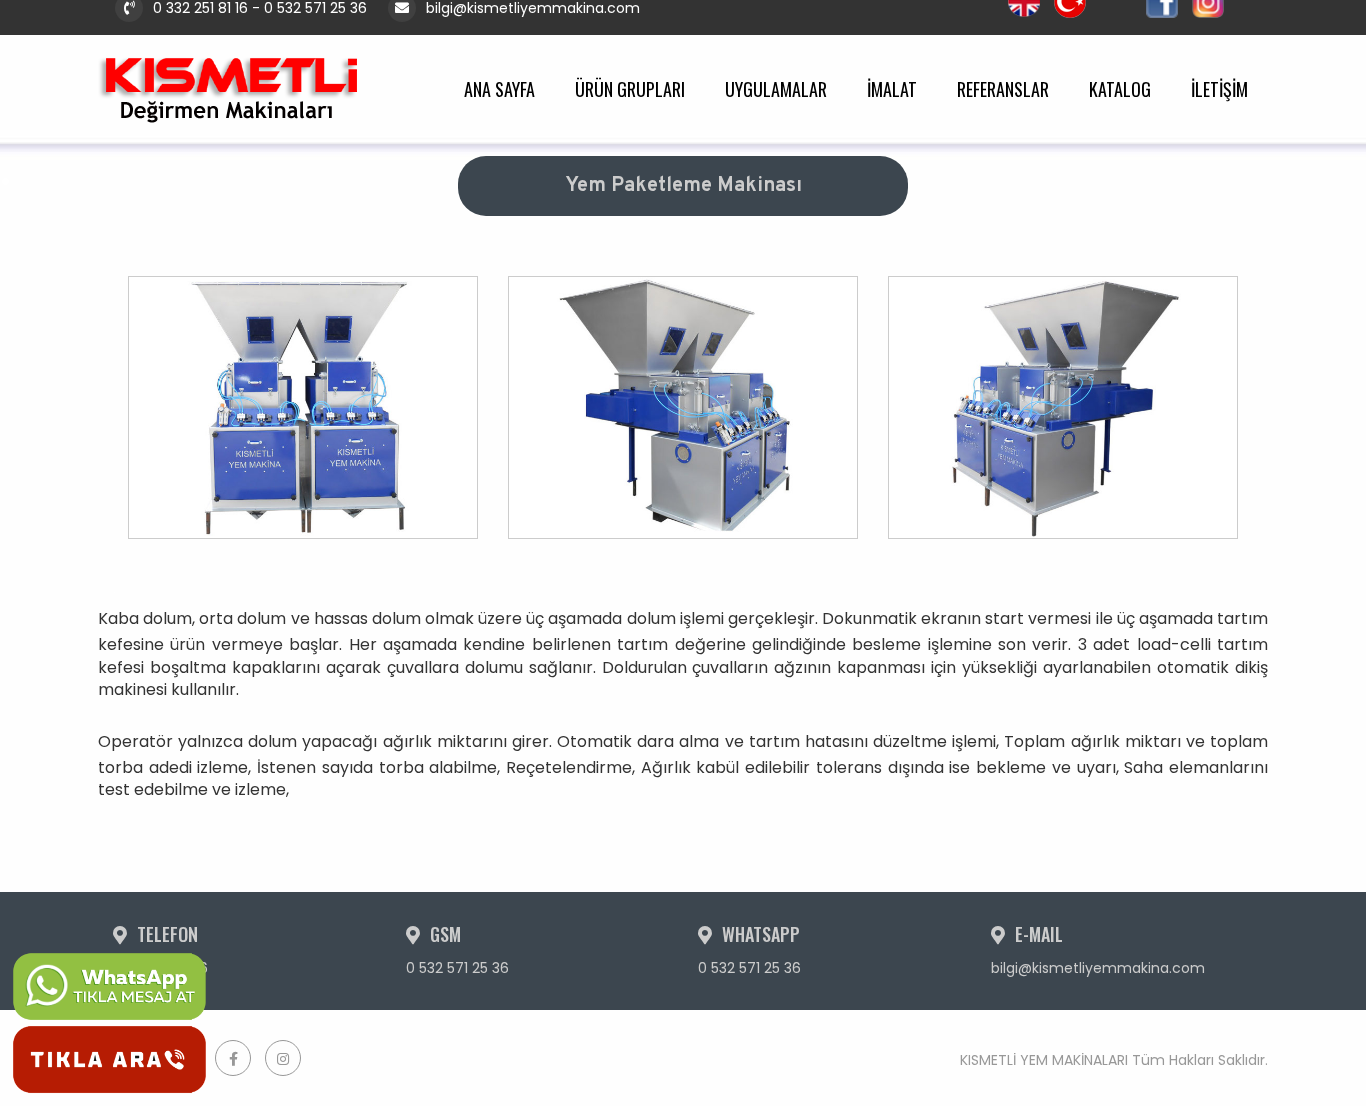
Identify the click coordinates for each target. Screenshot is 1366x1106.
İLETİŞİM (1219, 89)
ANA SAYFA (499, 89)
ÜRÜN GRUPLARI (630, 89)
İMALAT (892, 89)
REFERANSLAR (1003, 89)
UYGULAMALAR (776, 89)
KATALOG (1120, 89)
